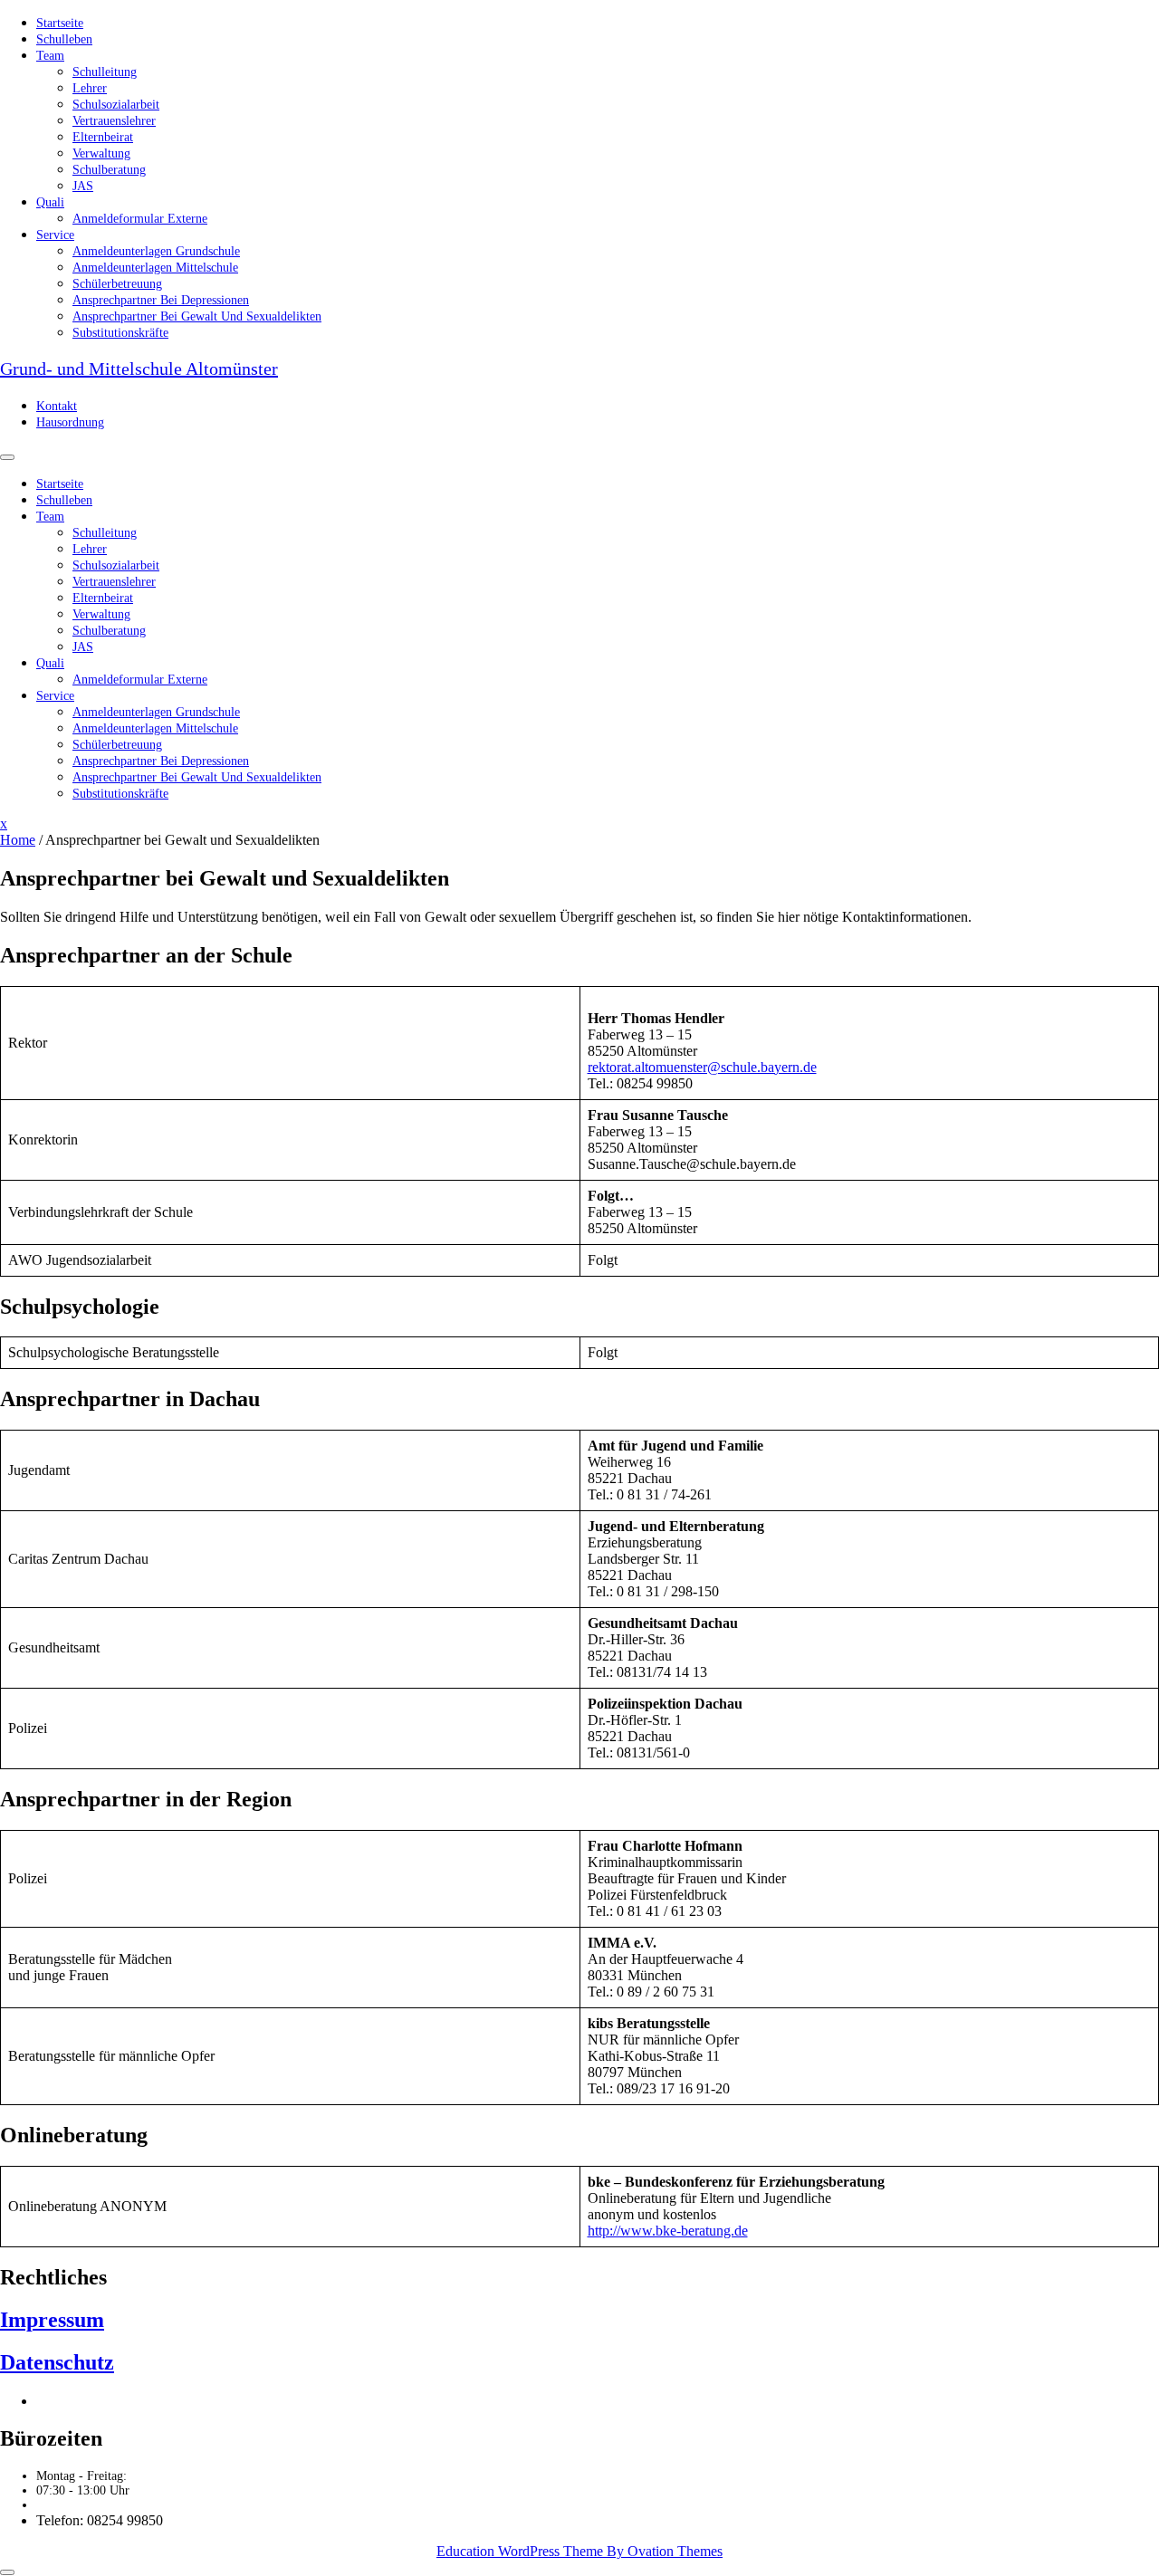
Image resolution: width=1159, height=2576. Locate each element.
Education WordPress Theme (579, 2551)
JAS (83, 186)
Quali (50, 202)
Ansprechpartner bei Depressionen (161, 300)
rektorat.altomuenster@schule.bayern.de (702, 1067)
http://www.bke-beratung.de (668, 2231)
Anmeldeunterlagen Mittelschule (155, 268)
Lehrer (90, 88)
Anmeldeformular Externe (140, 219)
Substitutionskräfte (120, 333)
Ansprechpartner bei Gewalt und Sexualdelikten (197, 316)
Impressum (52, 2320)
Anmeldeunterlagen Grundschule (156, 251)
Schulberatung (109, 170)
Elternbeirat (103, 137)
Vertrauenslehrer (114, 121)
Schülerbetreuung (117, 284)
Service (55, 235)
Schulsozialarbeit (116, 105)
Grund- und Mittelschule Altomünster (139, 369)
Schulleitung (105, 72)
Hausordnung (70, 422)
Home (18, 840)
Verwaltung (101, 153)
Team (50, 56)
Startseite (60, 23)
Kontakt (57, 406)
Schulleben (64, 39)
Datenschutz (57, 2362)
